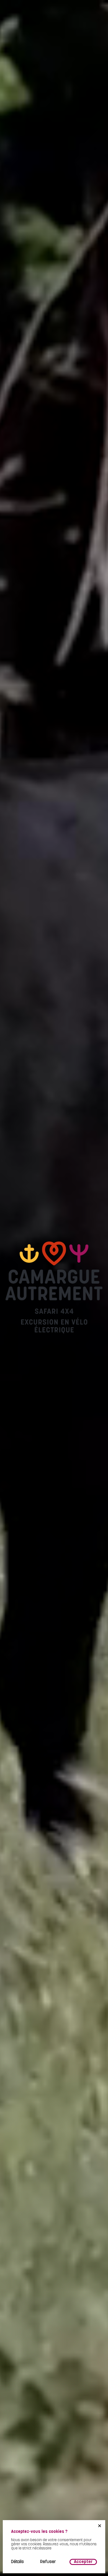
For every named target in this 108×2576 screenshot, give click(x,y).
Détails (17, 2562)
